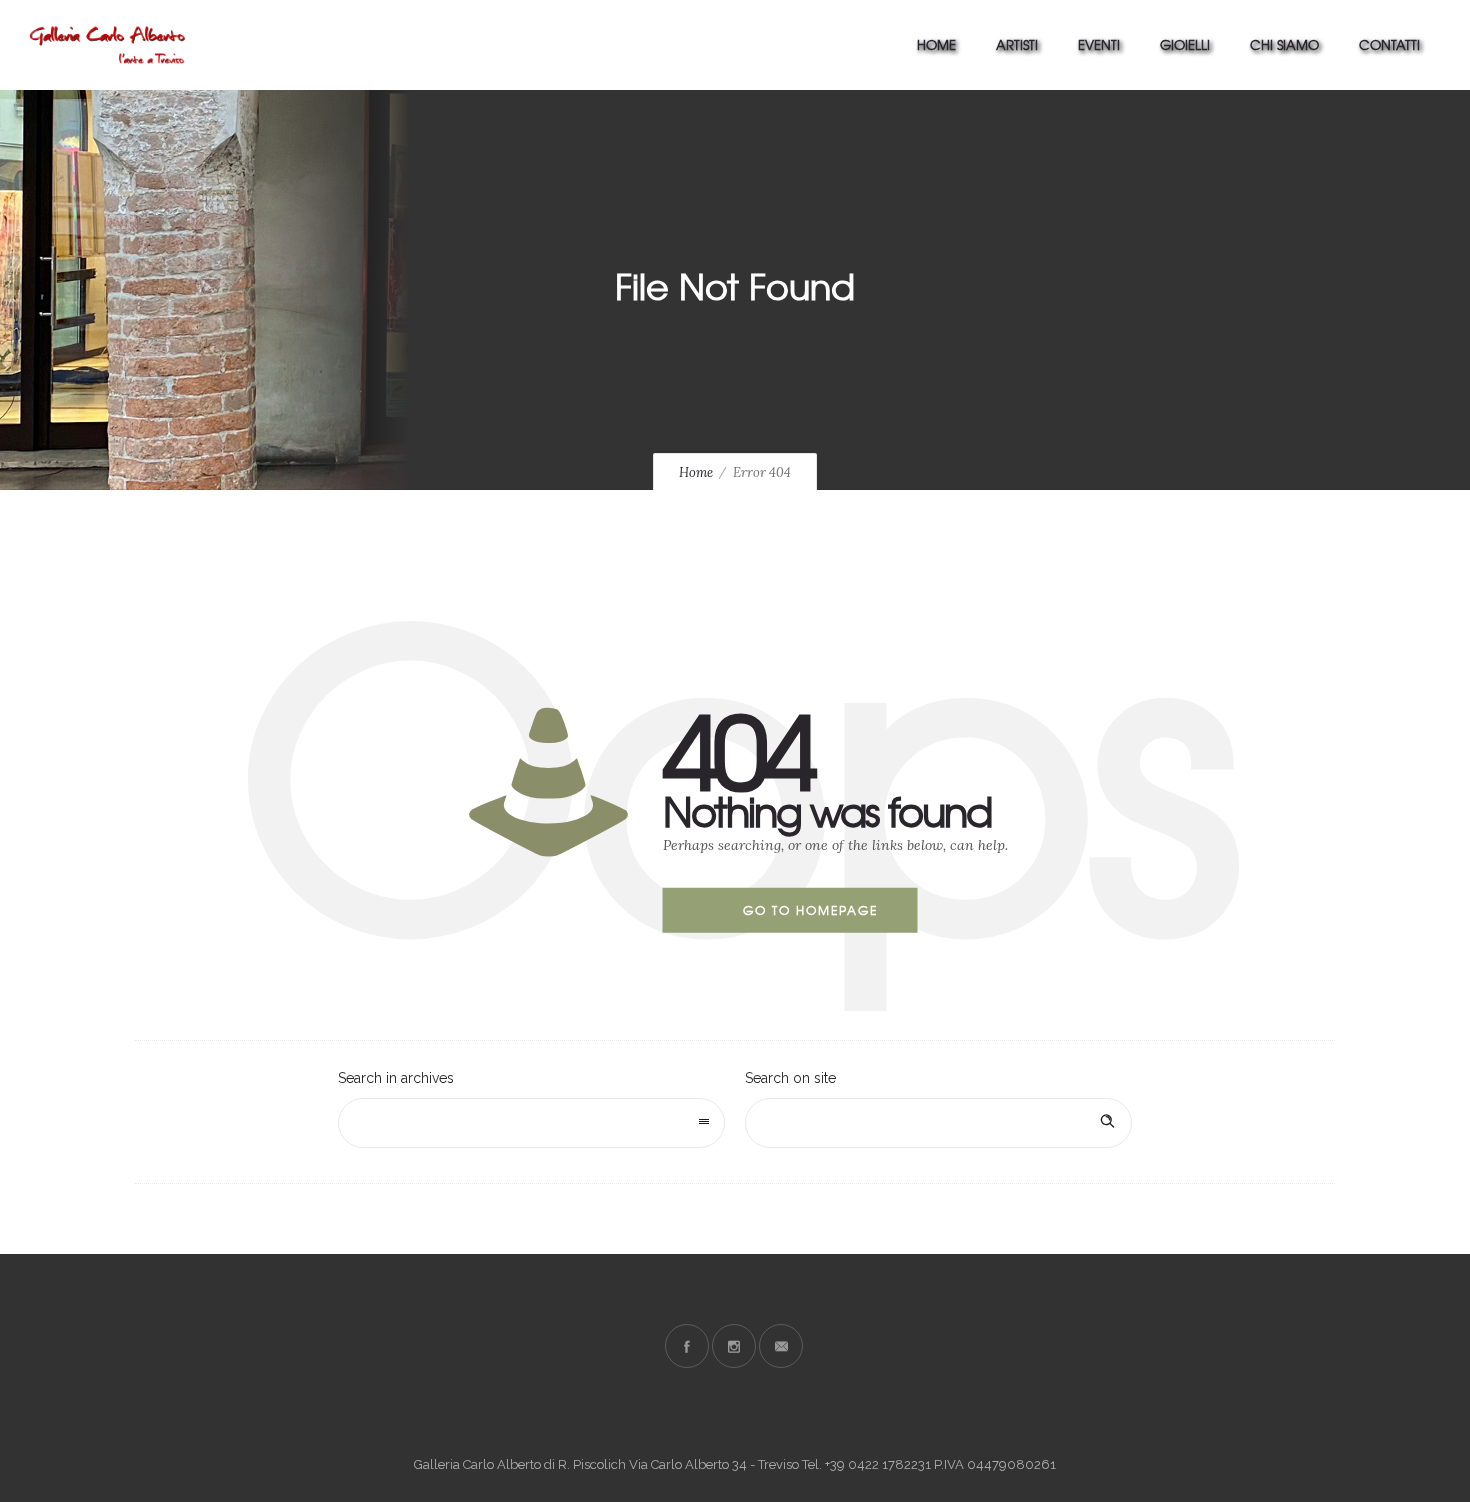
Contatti (1389, 44)
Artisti (1017, 44)
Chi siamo (1284, 44)
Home (936, 44)
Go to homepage (810, 910)
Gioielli (1185, 44)
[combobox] (531, 1123)
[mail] (781, 1346)
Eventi (1099, 44)
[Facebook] (687, 1346)
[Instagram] (734, 1346)
